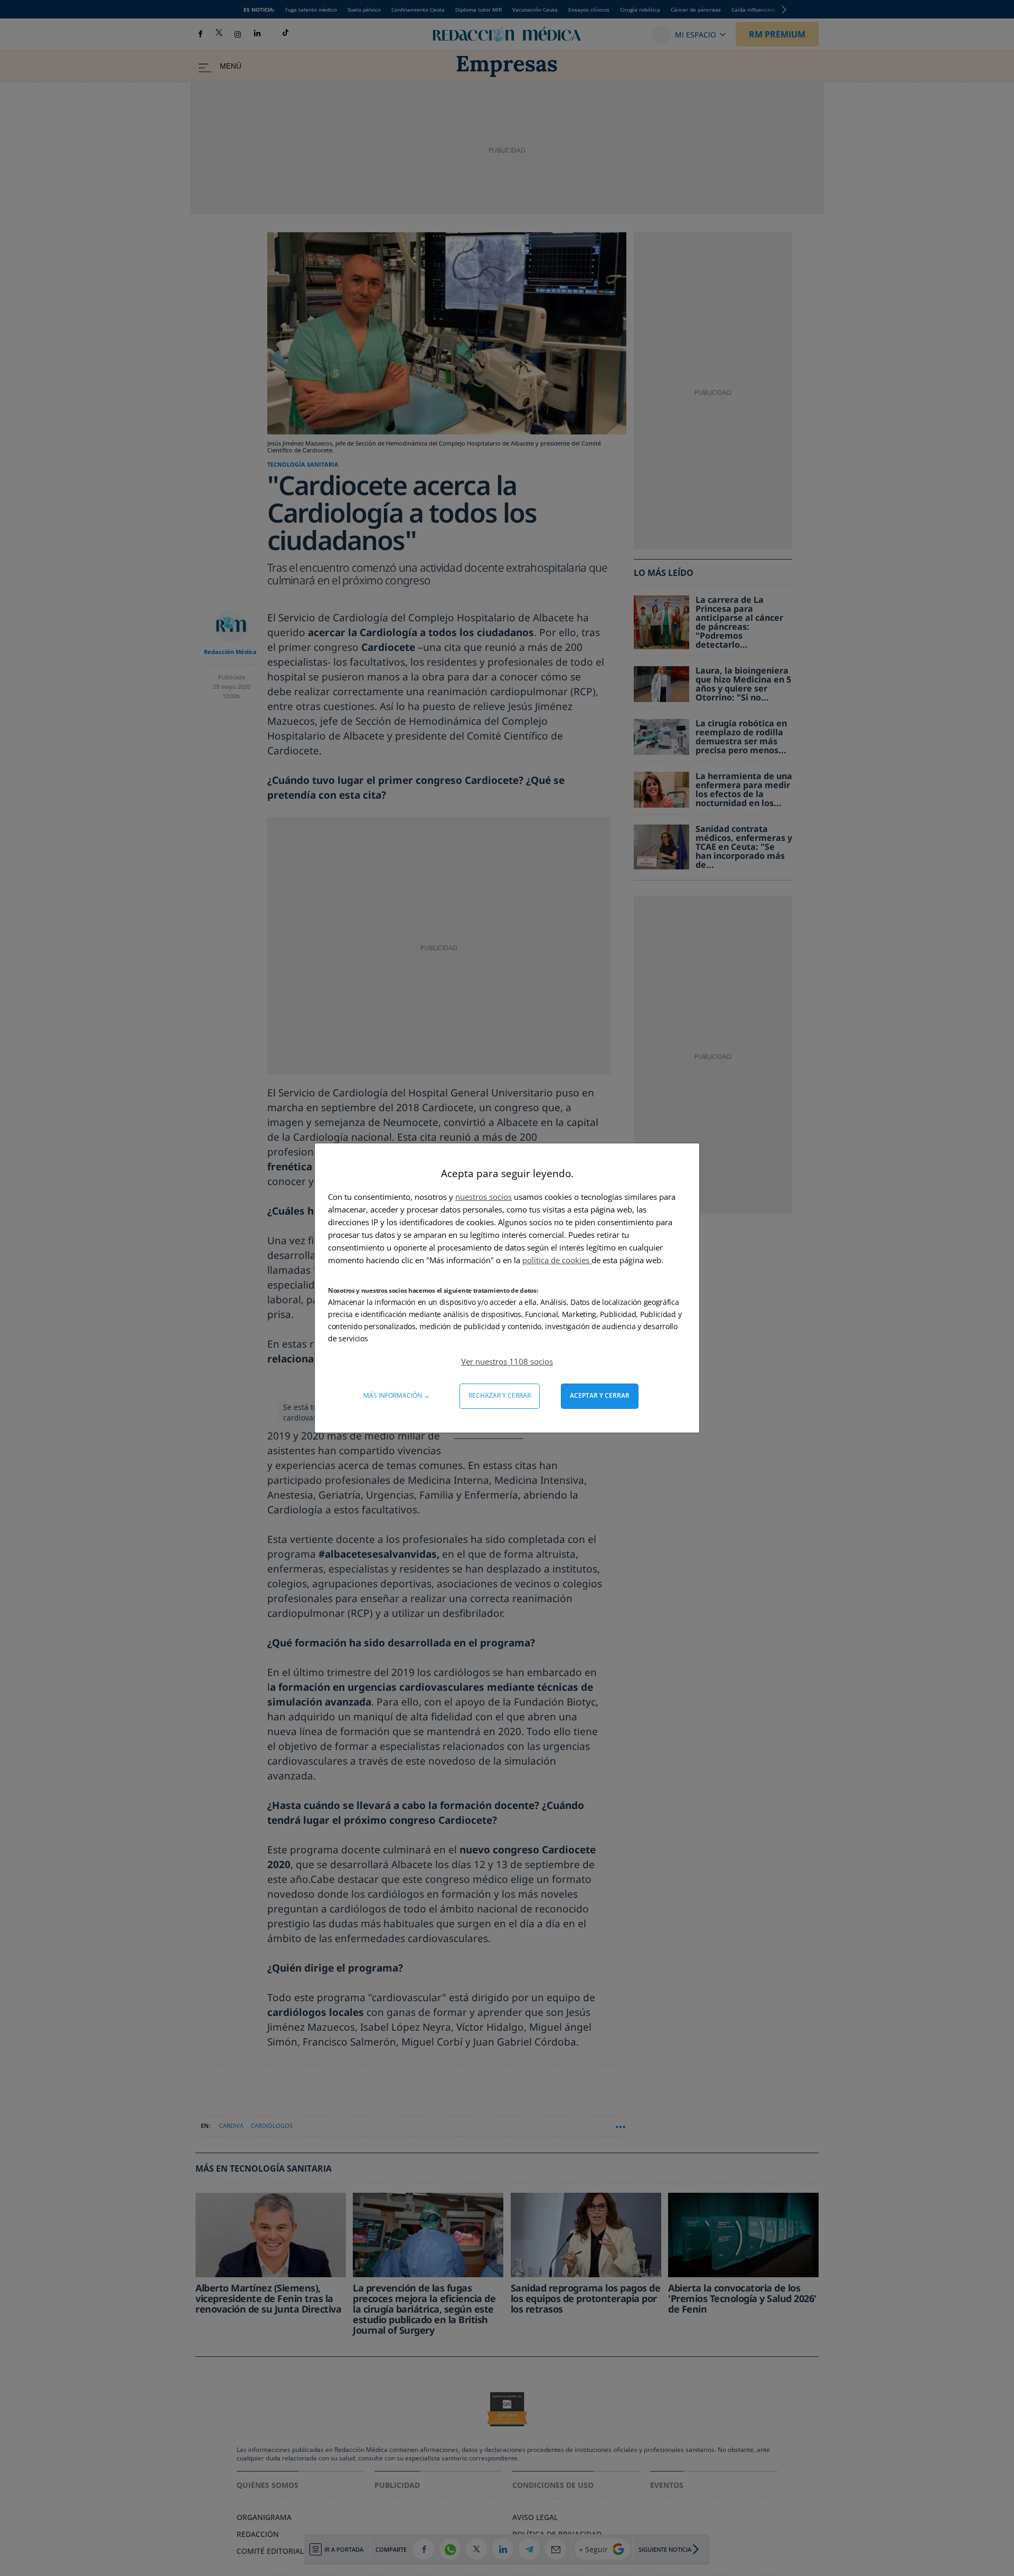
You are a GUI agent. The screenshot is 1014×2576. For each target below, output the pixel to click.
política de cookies (557, 1260)
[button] (507, 1361)
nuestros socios (483, 1197)
